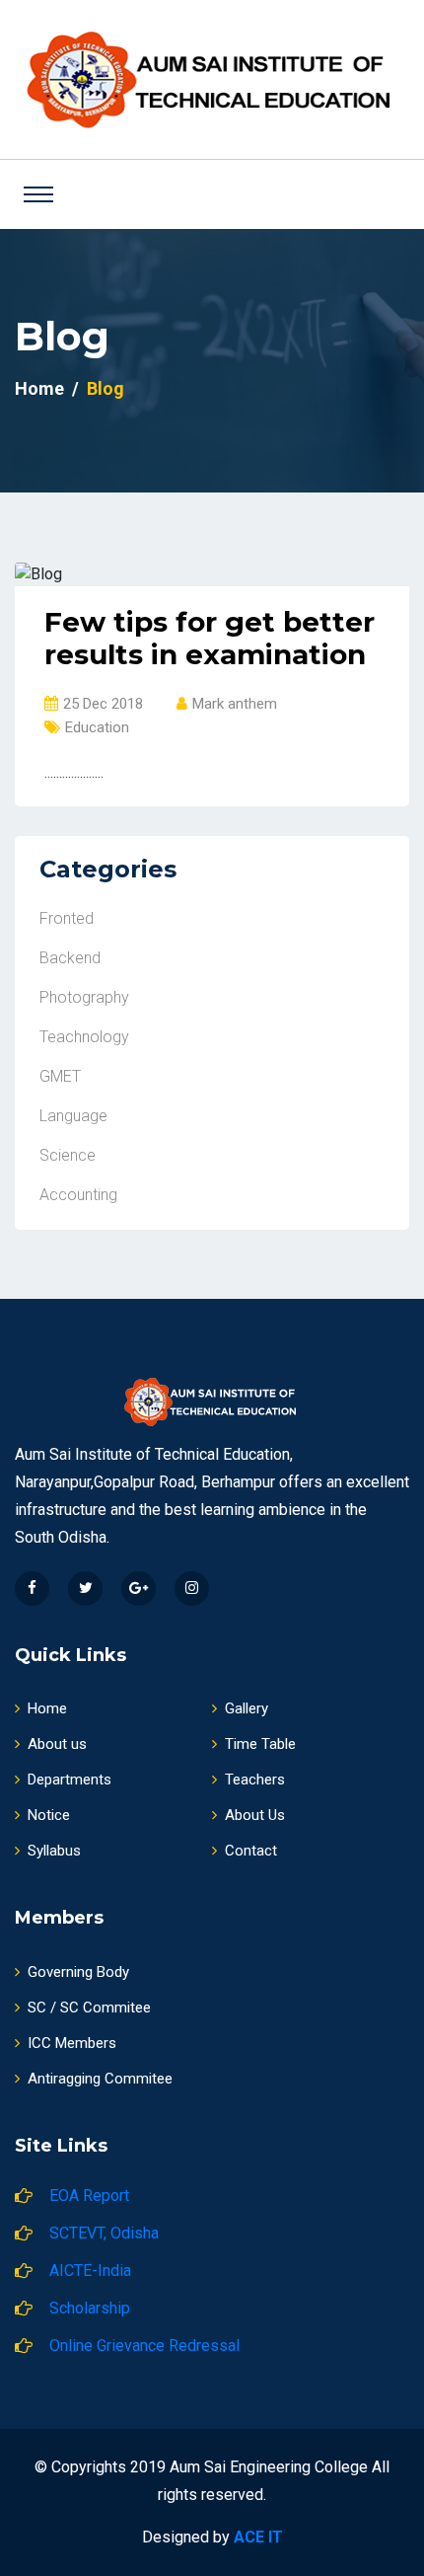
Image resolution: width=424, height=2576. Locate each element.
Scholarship (90, 2308)
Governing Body (78, 1972)
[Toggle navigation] (38, 194)
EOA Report (89, 2196)
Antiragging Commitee (100, 2079)
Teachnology (84, 1037)
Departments (70, 1780)
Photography (84, 997)
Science (68, 1155)
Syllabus (54, 1851)
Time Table (260, 1744)
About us (57, 1744)
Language (73, 1116)
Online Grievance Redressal (144, 2346)
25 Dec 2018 (103, 704)
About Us (255, 1815)
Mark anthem (235, 704)
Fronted (67, 918)
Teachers (255, 1780)
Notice (49, 1815)
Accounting (78, 1195)
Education (97, 727)
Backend (70, 958)
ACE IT (258, 2537)
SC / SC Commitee (89, 2008)
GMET (60, 1076)
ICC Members (72, 2043)
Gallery (247, 1708)
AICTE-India (90, 2271)
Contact (251, 1851)
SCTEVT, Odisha (104, 2233)
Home (39, 388)
